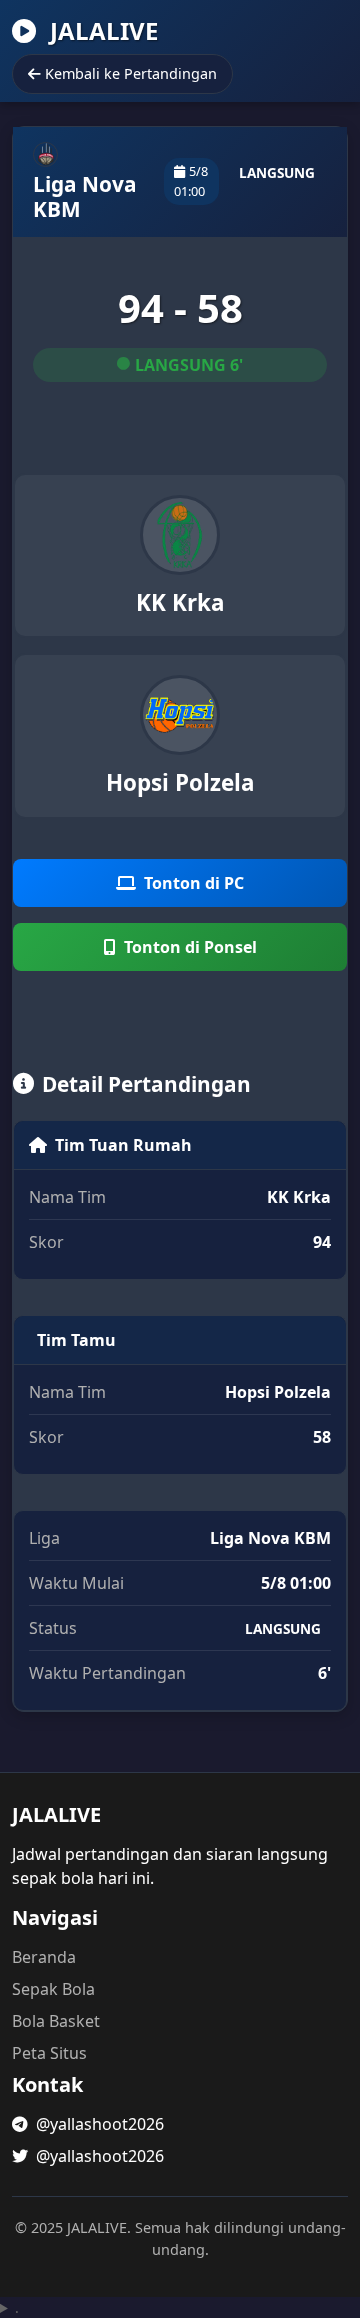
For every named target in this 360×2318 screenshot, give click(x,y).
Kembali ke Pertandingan (131, 73)
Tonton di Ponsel (190, 947)
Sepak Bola (53, 1989)
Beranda (44, 1957)
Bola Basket (56, 2021)
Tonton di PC (194, 883)
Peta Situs (49, 2053)
